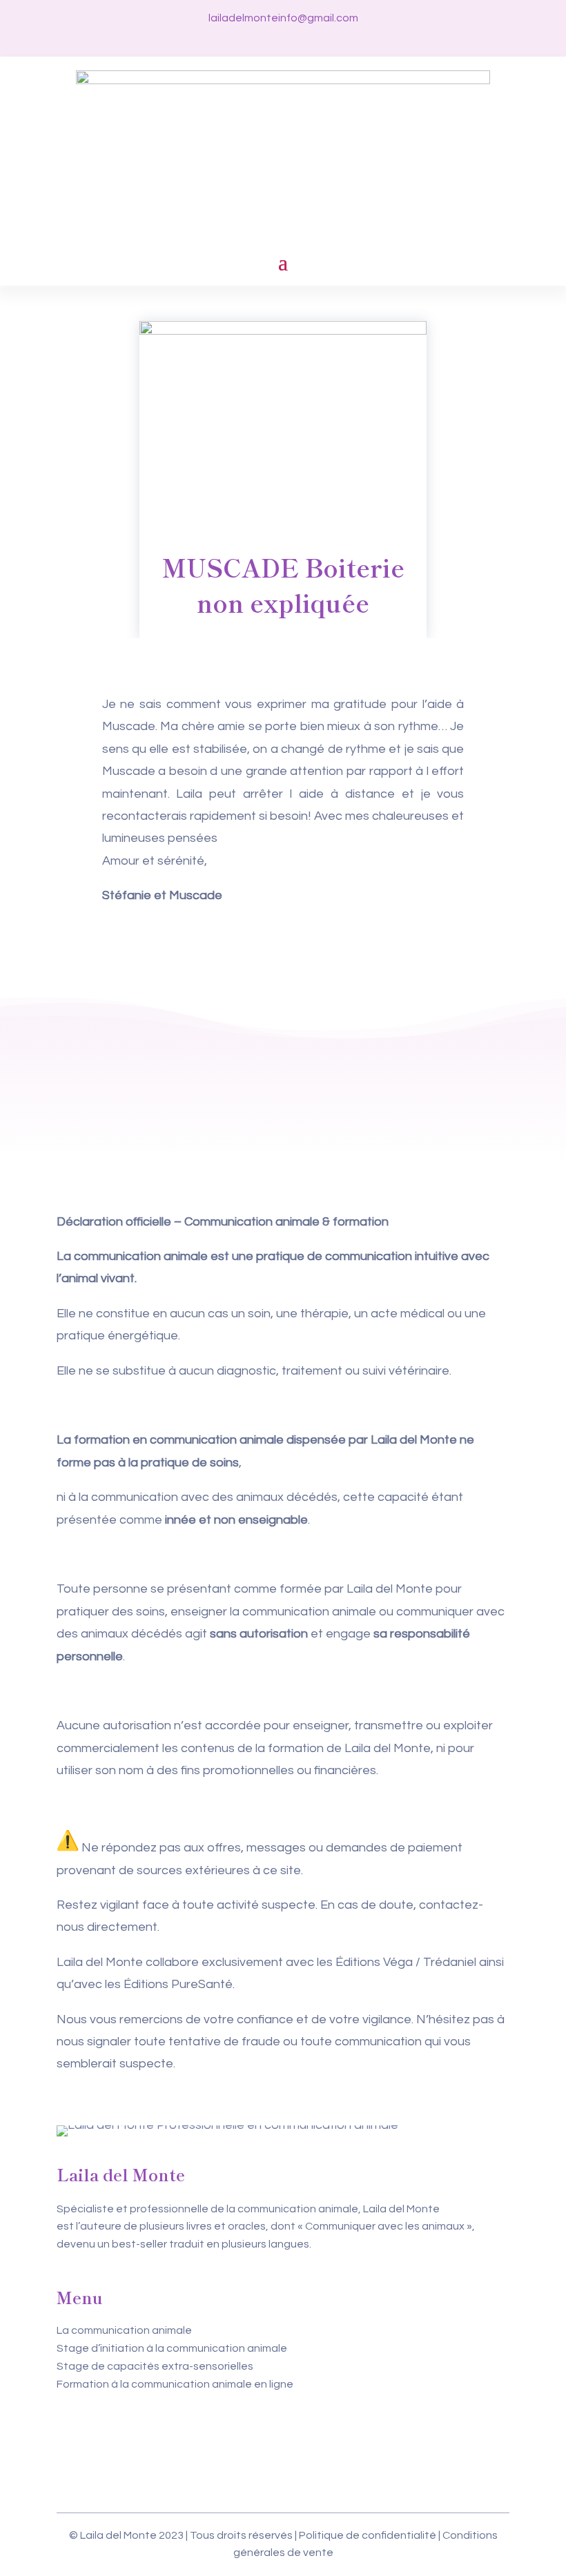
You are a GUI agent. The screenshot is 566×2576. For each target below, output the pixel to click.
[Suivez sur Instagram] (283, 39)
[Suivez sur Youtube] (308, 39)
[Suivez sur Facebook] (258, 39)
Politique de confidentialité (368, 2535)
